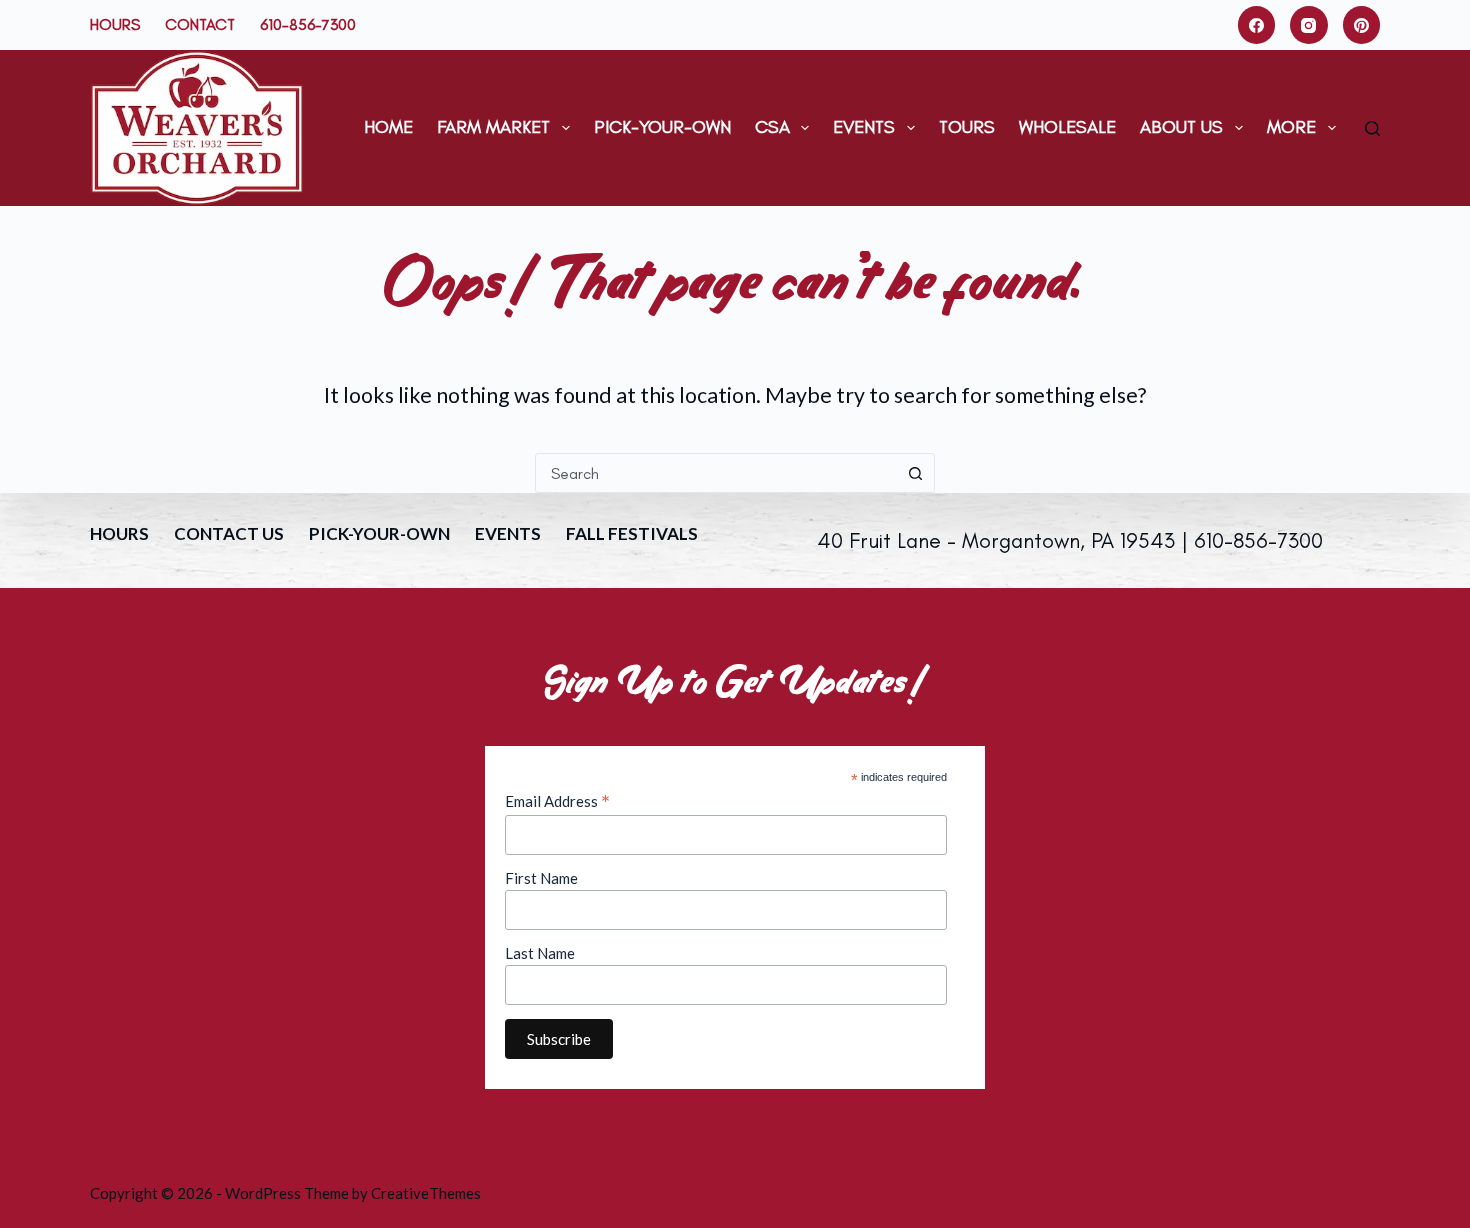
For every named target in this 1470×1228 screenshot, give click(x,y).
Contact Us (229, 533)
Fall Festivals (632, 533)
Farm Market (493, 127)
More (1291, 127)
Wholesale (1067, 127)
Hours (115, 24)
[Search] (1372, 128)
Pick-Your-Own (662, 127)
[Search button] (915, 473)
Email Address (557, 801)
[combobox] (716, 473)
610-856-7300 (308, 24)
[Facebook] (1257, 25)
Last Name (540, 953)
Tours (967, 127)
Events (864, 127)
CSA (772, 127)
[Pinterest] (1362, 25)
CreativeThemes (426, 1193)
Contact (200, 24)
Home (388, 127)
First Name (541, 878)
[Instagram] (1309, 25)
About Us (1181, 127)
